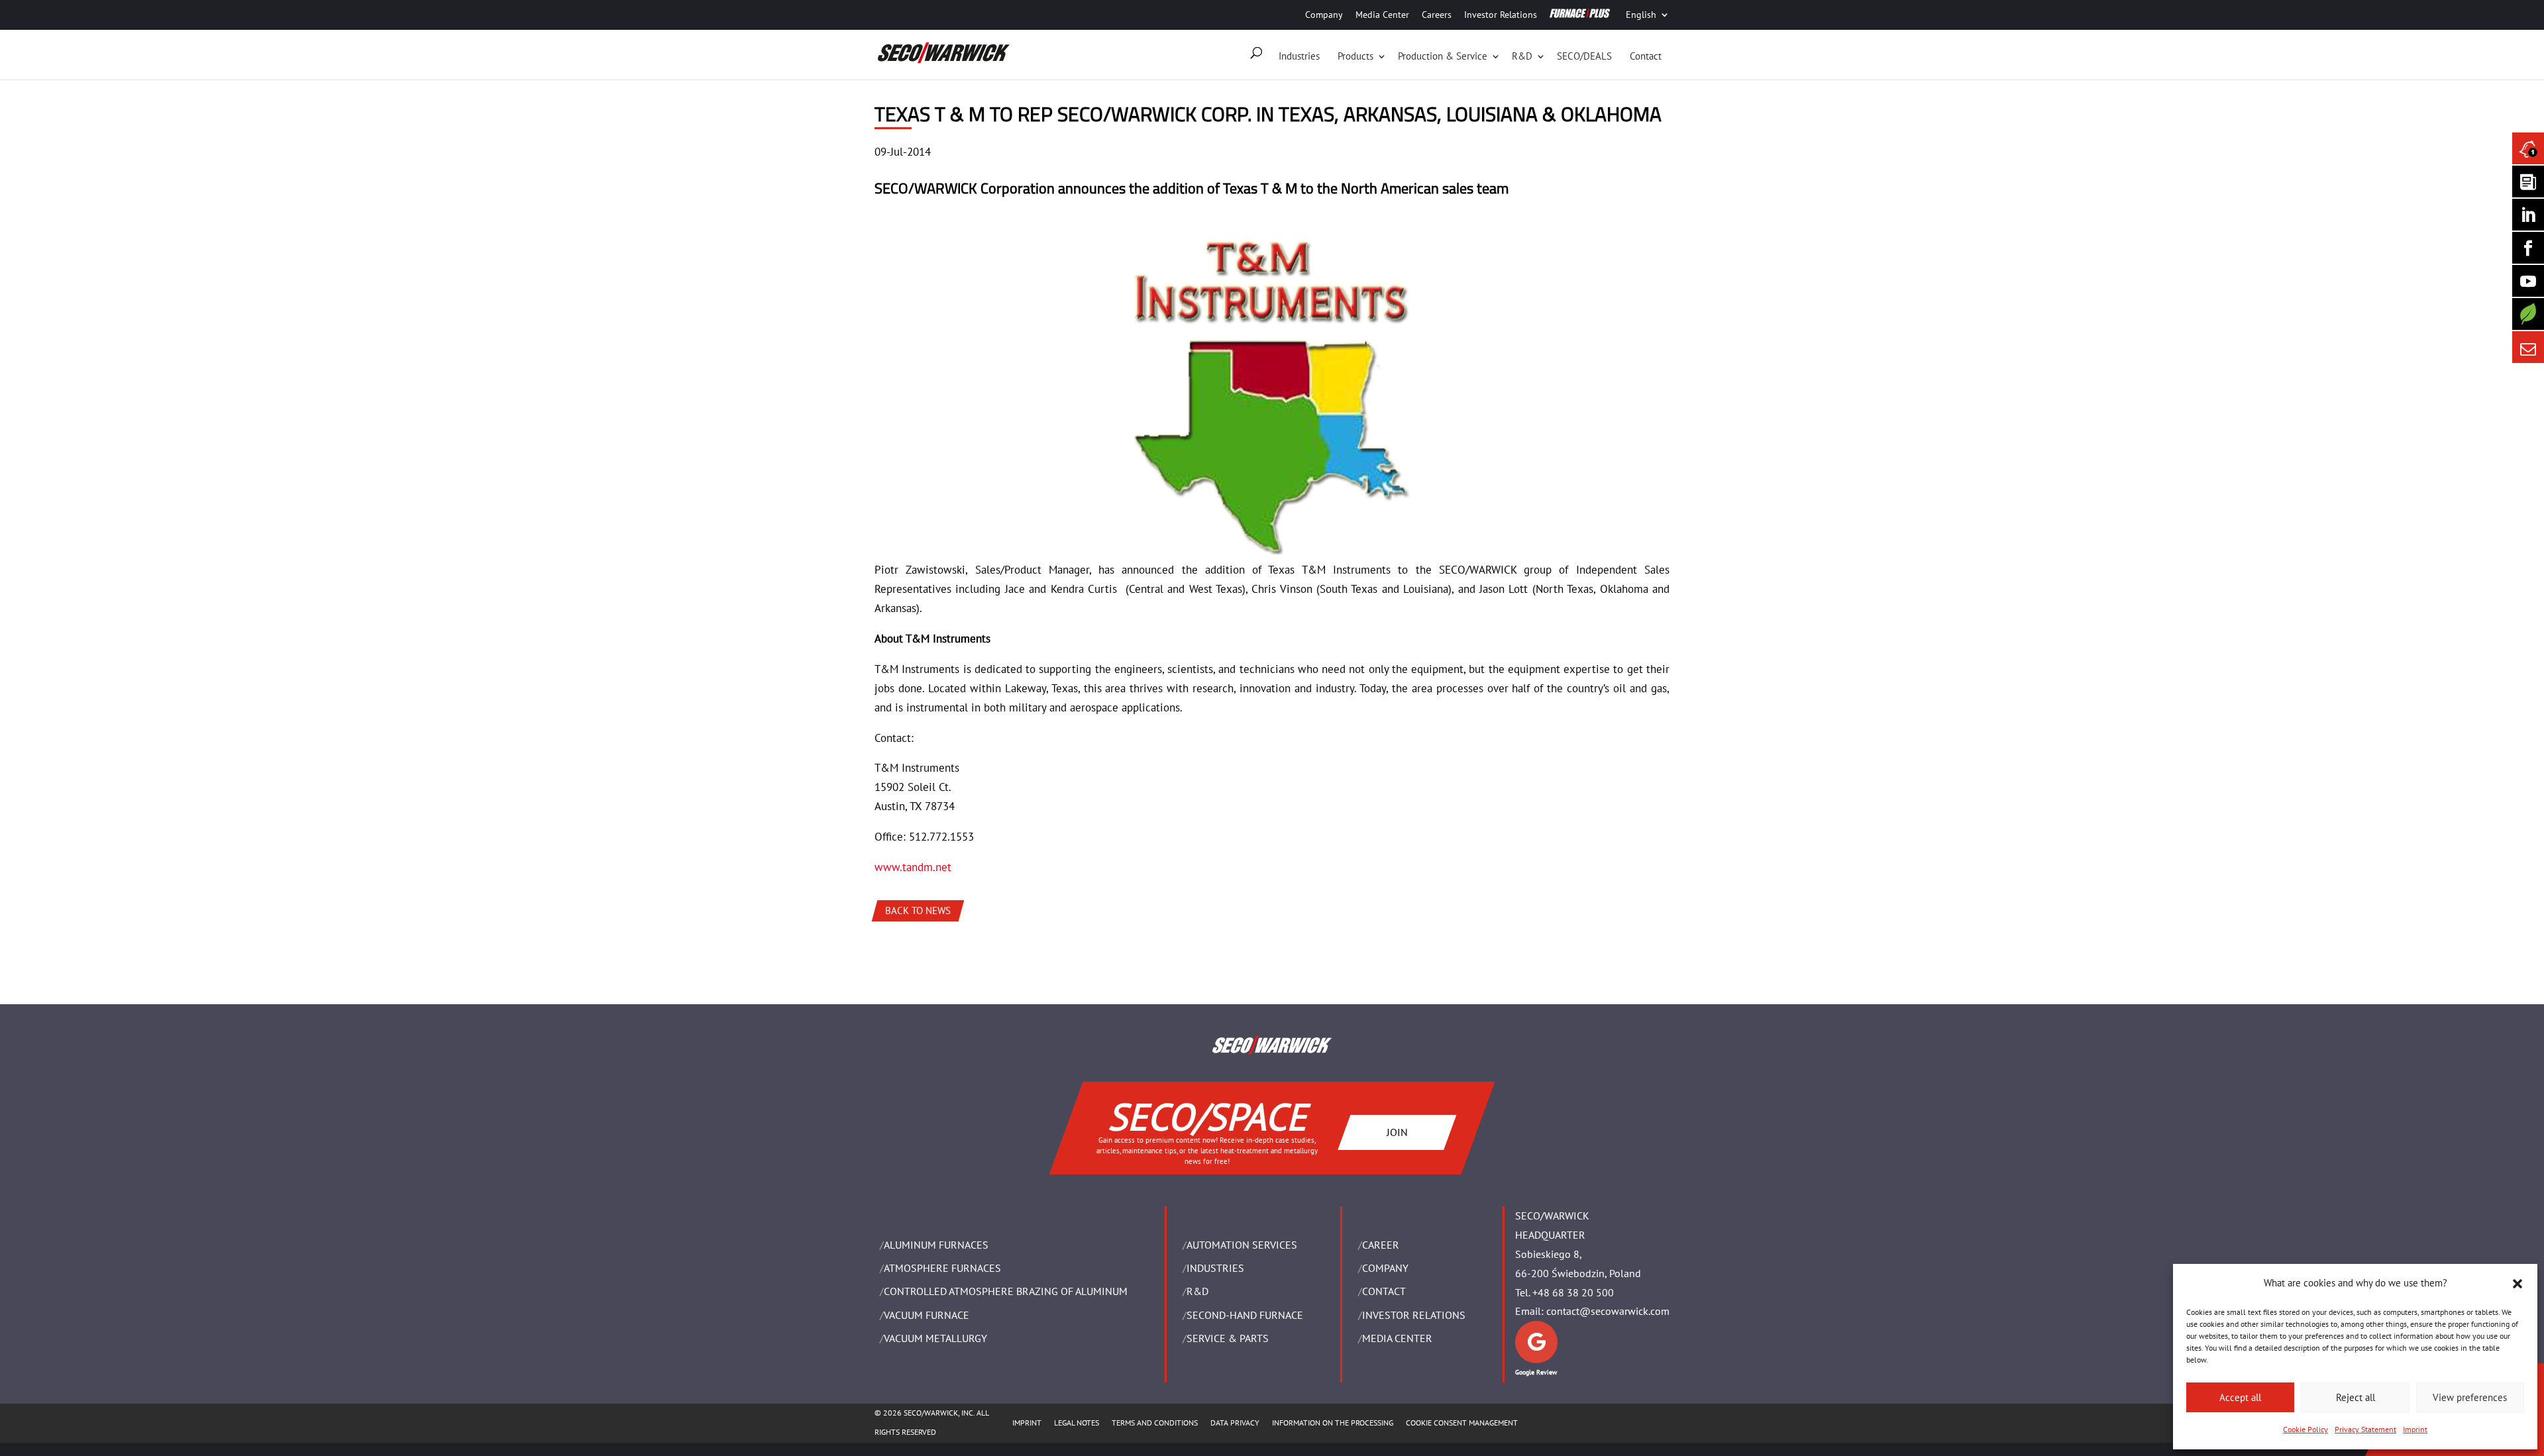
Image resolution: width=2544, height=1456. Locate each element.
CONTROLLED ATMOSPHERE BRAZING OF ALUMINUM (1006, 1291)
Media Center (1382, 15)
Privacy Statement (2365, 1429)
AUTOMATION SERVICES (1242, 1245)
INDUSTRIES (1215, 1268)
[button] (2517, 1284)
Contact (1646, 56)
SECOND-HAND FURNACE (1245, 1315)
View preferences (2470, 1397)
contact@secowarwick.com (1608, 1311)
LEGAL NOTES (1077, 1423)
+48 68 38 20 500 (1573, 1292)
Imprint (2415, 1429)
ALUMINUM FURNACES (936, 1245)
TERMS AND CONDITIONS (1155, 1423)
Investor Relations (1501, 15)
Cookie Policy (2305, 1429)
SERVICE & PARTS (1228, 1338)
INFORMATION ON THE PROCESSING (1333, 1423)
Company (1324, 15)
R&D (1522, 56)
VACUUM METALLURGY (935, 1338)
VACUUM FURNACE (927, 1315)
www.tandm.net (913, 867)
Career (1381, 1245)
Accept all (2240, 1397)
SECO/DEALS (1584, 56)
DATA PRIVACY (1235, 1423)
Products (1355, 56)
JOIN (1397, 1131)
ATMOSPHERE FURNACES (942, 1268)
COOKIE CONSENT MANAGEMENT (1462, 1423)
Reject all (2356, 1397)
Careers (1437, 15)
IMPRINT (1027, 1423)
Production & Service (1443, 56)
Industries (1299, 56)
